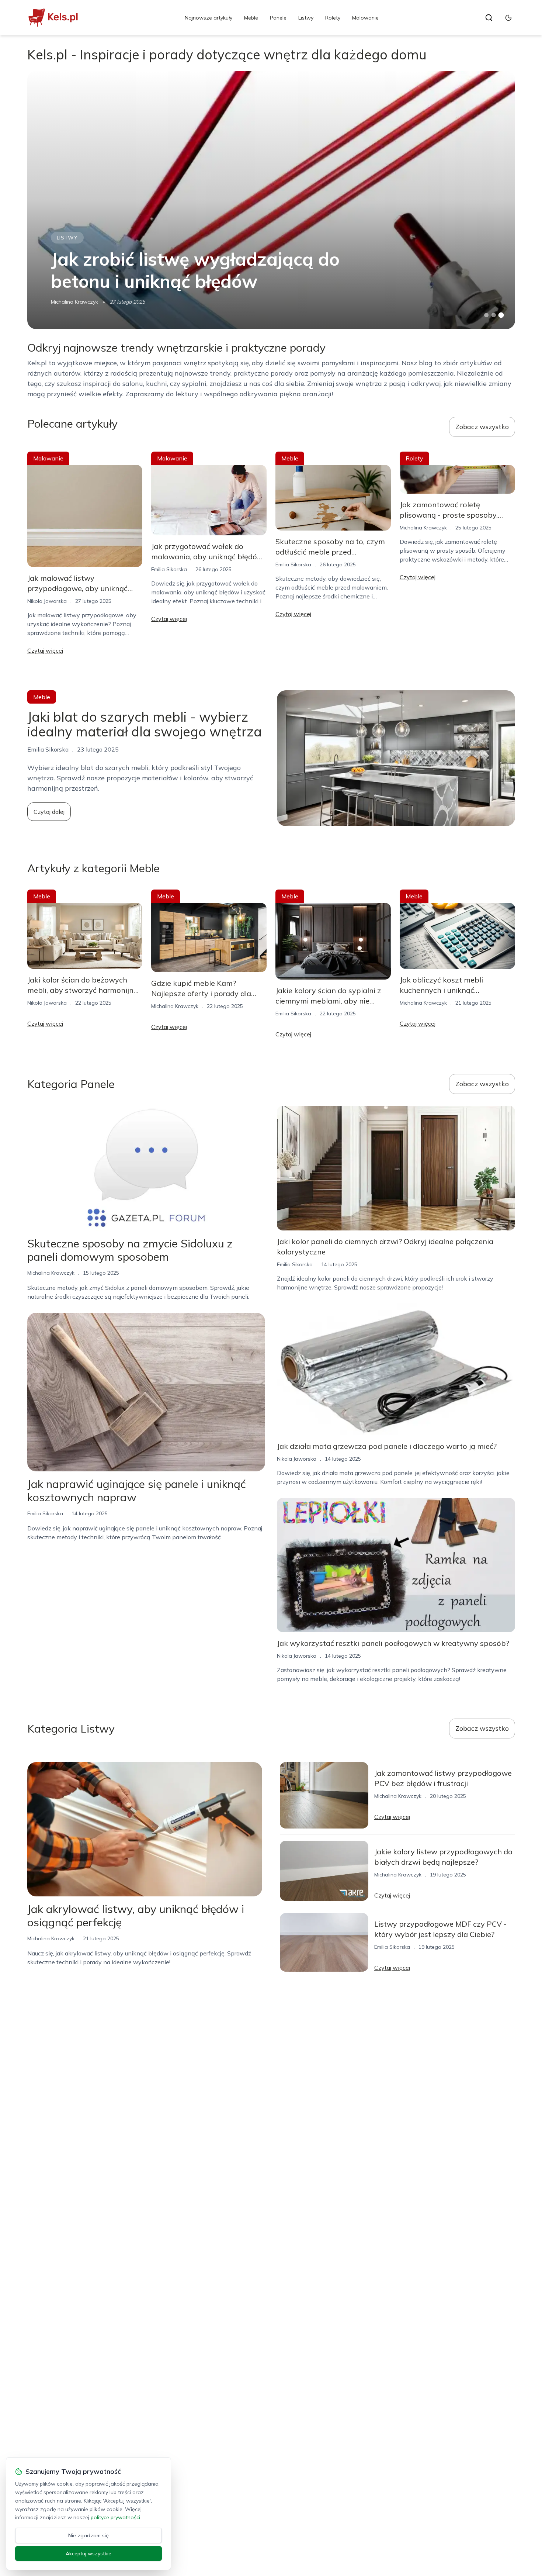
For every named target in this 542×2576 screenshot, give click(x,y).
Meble (251, 18)
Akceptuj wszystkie (88, 2553)
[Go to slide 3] (501, 315)
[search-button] (489, 18)
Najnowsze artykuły (209, 18)
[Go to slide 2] (494, 315)
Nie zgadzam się (88, 2535)
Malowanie (365, 18)
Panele (278, 18)
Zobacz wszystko (482, 427)
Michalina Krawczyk (74, 302)
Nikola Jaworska (47, 601)
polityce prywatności (115, 2517)
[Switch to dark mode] (508, 18)
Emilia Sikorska (169, 569)
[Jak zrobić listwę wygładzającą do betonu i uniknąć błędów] (271, 200)
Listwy (306, 18)
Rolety (333, 18)
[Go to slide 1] (486, 315)
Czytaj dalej (49, 812)
